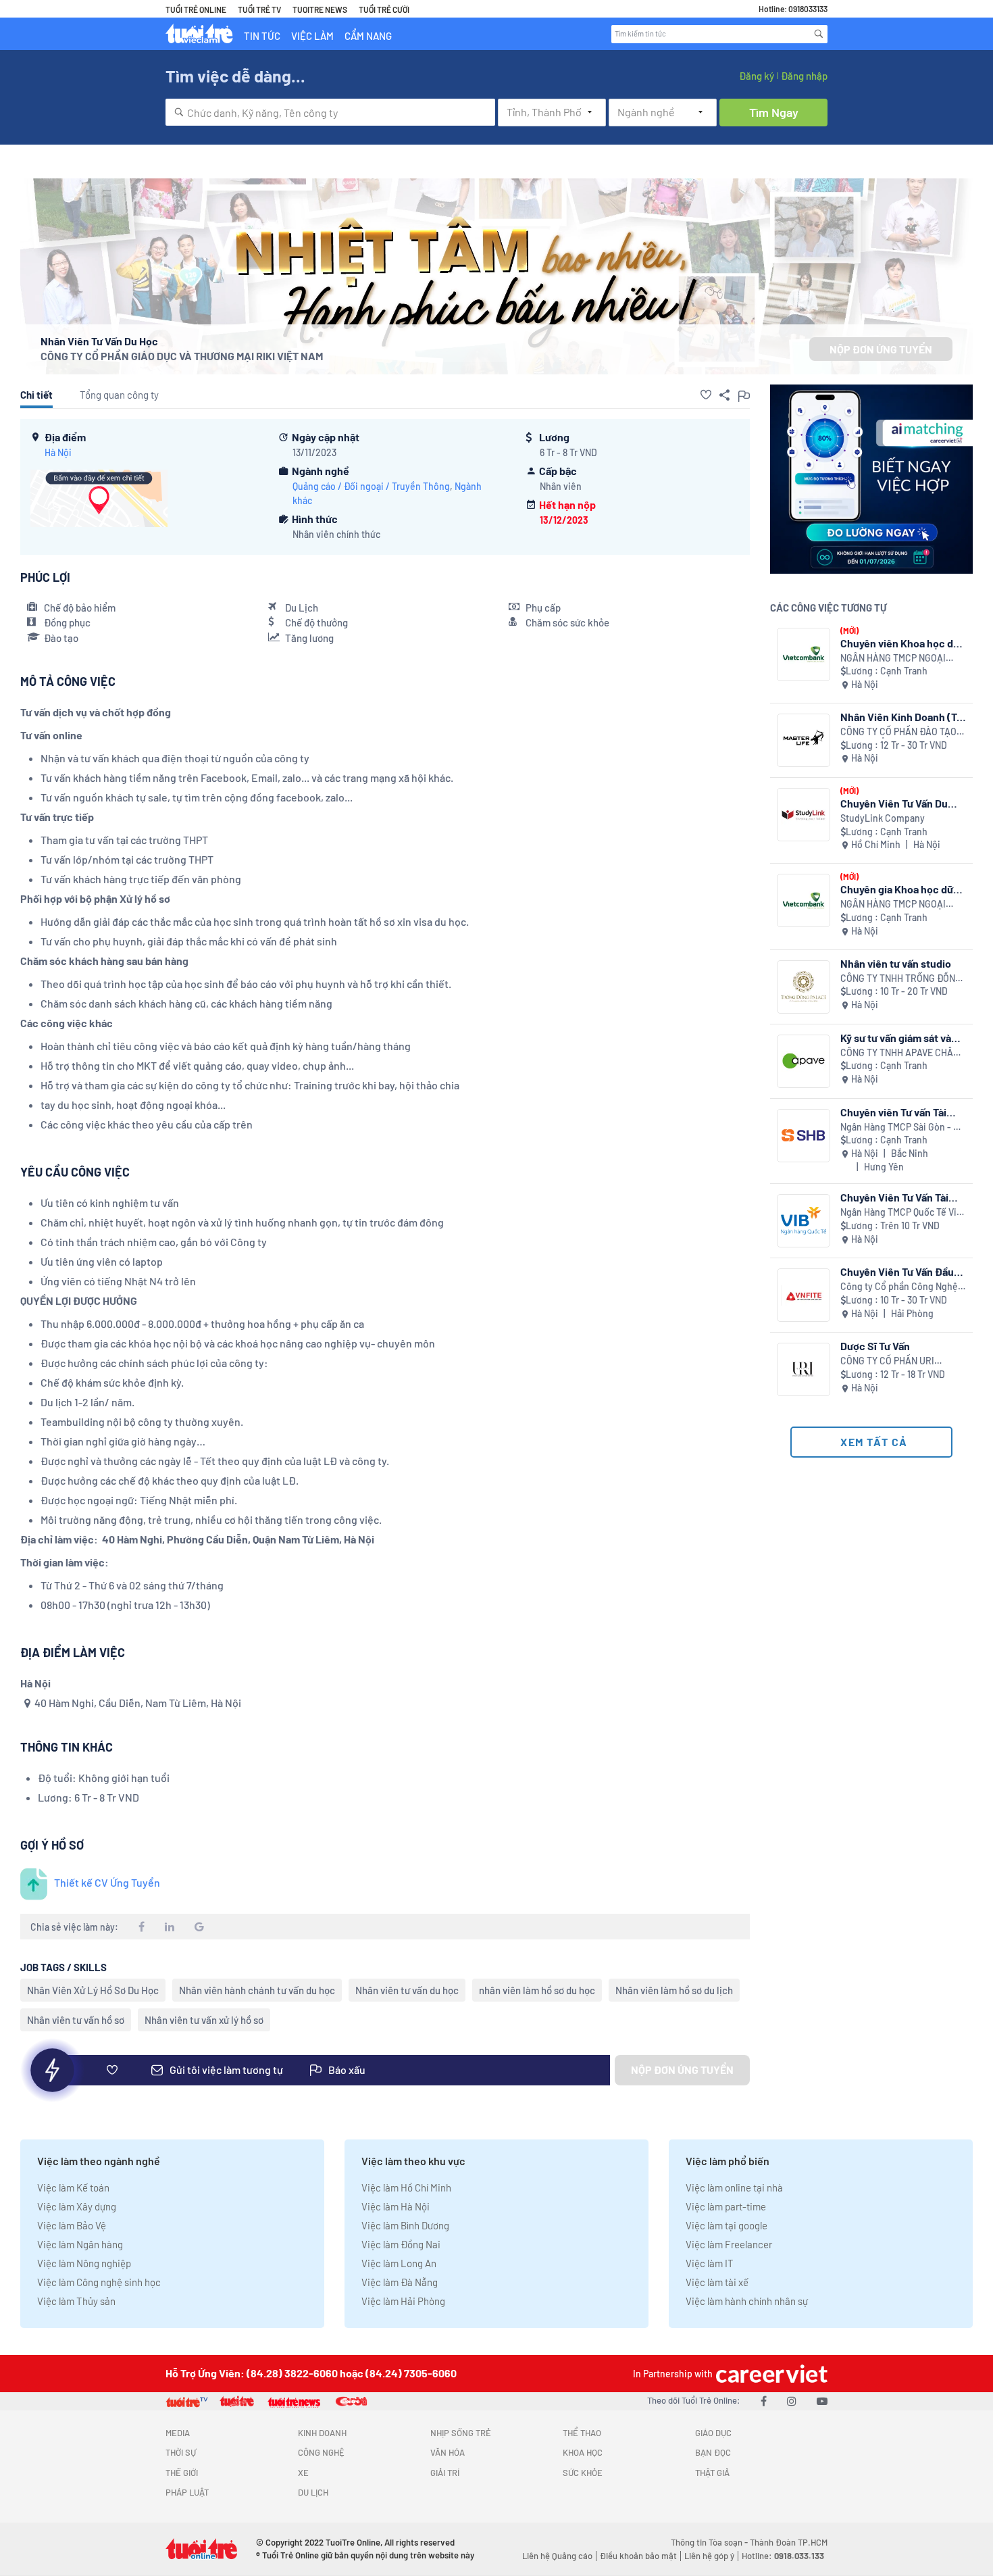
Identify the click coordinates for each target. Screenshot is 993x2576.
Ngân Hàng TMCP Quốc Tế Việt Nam (903, 1213)
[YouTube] (822, 2401)
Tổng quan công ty (119, 395)
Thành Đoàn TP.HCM (789, 2542)
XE (303, 2473)
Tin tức (262, 36)
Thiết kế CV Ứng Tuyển (107, 1882)
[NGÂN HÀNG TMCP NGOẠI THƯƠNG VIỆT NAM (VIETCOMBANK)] (804, 654)
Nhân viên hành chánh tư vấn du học (257, 1990)
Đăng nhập (804, 76)
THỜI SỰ (181, 2452)
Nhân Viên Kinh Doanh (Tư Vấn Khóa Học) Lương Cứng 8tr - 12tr (901, 717)
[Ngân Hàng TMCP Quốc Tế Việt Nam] (804, 1221)
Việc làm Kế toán (73, 2187)
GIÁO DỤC (713, 2433)
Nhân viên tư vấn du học (407, 1990)
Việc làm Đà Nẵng (400, 2282)
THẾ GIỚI (182, 2473)
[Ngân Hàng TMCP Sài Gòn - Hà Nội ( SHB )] (804, 1136)
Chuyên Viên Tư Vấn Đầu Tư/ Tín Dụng (897, 1271)
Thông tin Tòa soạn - (710, 2542)
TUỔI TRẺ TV (259, 9)
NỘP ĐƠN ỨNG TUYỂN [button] (881, 349)
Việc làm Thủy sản (76, 2301)
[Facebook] (764, 2401)
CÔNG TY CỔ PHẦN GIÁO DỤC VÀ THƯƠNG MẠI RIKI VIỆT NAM (182, 356)
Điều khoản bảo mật (638, 2556)
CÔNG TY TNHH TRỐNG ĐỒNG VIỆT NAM (901, 979)
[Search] (819, 34)
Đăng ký (757, 76)
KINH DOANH (322, 2433)
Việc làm (312, 36)
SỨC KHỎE (583, 2473)
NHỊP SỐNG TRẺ (461, 2433)
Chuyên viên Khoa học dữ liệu (900, 643)
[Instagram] (792, 2401)
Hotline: (783, 2556)
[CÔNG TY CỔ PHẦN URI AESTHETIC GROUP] (804, 1369)
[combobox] (330, 112)
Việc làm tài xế (717, 2282)
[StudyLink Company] (804, 815)
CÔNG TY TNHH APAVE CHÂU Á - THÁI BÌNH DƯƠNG (900, 1053)
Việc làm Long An (399, 2263)
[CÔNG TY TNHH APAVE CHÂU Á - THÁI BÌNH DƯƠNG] (804, 1061)
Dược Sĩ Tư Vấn (875, 1346)
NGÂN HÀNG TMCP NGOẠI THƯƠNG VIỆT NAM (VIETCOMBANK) (893, 659)
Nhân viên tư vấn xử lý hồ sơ (204, 2020)
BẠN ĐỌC (713, 2452)
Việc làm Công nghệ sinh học (99, 2282)
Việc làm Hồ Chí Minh (406, 2187)
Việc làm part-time (726, 2206)
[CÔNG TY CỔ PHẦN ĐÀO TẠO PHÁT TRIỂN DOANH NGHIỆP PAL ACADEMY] (804, 740)
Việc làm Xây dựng (77, 2206)
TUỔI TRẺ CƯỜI (384, 9)
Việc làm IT (710, 2263)
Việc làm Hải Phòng (403, 2301)
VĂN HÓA (448, 2452)
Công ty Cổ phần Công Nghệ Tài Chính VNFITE (899, 1287)
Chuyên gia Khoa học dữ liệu (897, 889)
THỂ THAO (582, 2433)
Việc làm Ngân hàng (80, 2244)
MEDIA (178, 2433)
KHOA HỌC (583, 2452)
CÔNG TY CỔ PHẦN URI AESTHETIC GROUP (887, 1361)
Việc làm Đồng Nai (401, 2244)
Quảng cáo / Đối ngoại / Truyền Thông (371, 486)
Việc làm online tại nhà (734, 2187)
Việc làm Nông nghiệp (84, 2263)
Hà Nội (58, 452)
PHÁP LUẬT (187, 2492)
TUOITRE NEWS (320, 9)
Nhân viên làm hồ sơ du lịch (674, 1990)
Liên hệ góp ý (709, 2556)
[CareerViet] (770, 2374)
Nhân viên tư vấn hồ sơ (76, 2020)
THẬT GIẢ (712, 2473)
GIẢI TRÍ (445, 2473)
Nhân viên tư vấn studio (896, 963)
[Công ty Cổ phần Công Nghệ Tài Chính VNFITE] (804, 1295)
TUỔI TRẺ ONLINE (196, 9)
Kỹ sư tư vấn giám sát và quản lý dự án (896, 1038)
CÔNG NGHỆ (321, 2452)
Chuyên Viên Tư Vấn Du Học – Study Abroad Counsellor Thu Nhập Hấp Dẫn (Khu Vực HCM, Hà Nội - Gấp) (901, 803)
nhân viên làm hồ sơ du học (537, 1990)
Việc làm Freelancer (729, 2244)
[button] (706, 395)
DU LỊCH (313, 2492)
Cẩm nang (368, 36)
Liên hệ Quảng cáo (557, 2556)
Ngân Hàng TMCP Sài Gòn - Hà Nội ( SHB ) (902, 1128)
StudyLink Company (883, 818)
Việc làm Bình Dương (405, 2225)
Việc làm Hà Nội (396, 2206)
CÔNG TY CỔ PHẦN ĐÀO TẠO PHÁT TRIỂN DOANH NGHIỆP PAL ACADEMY (898, 732)
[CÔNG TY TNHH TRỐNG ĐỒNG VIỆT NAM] (804, 987)
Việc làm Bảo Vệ (72, 2225)
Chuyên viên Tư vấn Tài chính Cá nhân (893, 1112)
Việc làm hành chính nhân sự (747, 2301)
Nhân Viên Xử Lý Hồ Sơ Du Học (93, 1990)
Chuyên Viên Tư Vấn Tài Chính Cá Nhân (894, 1197)
